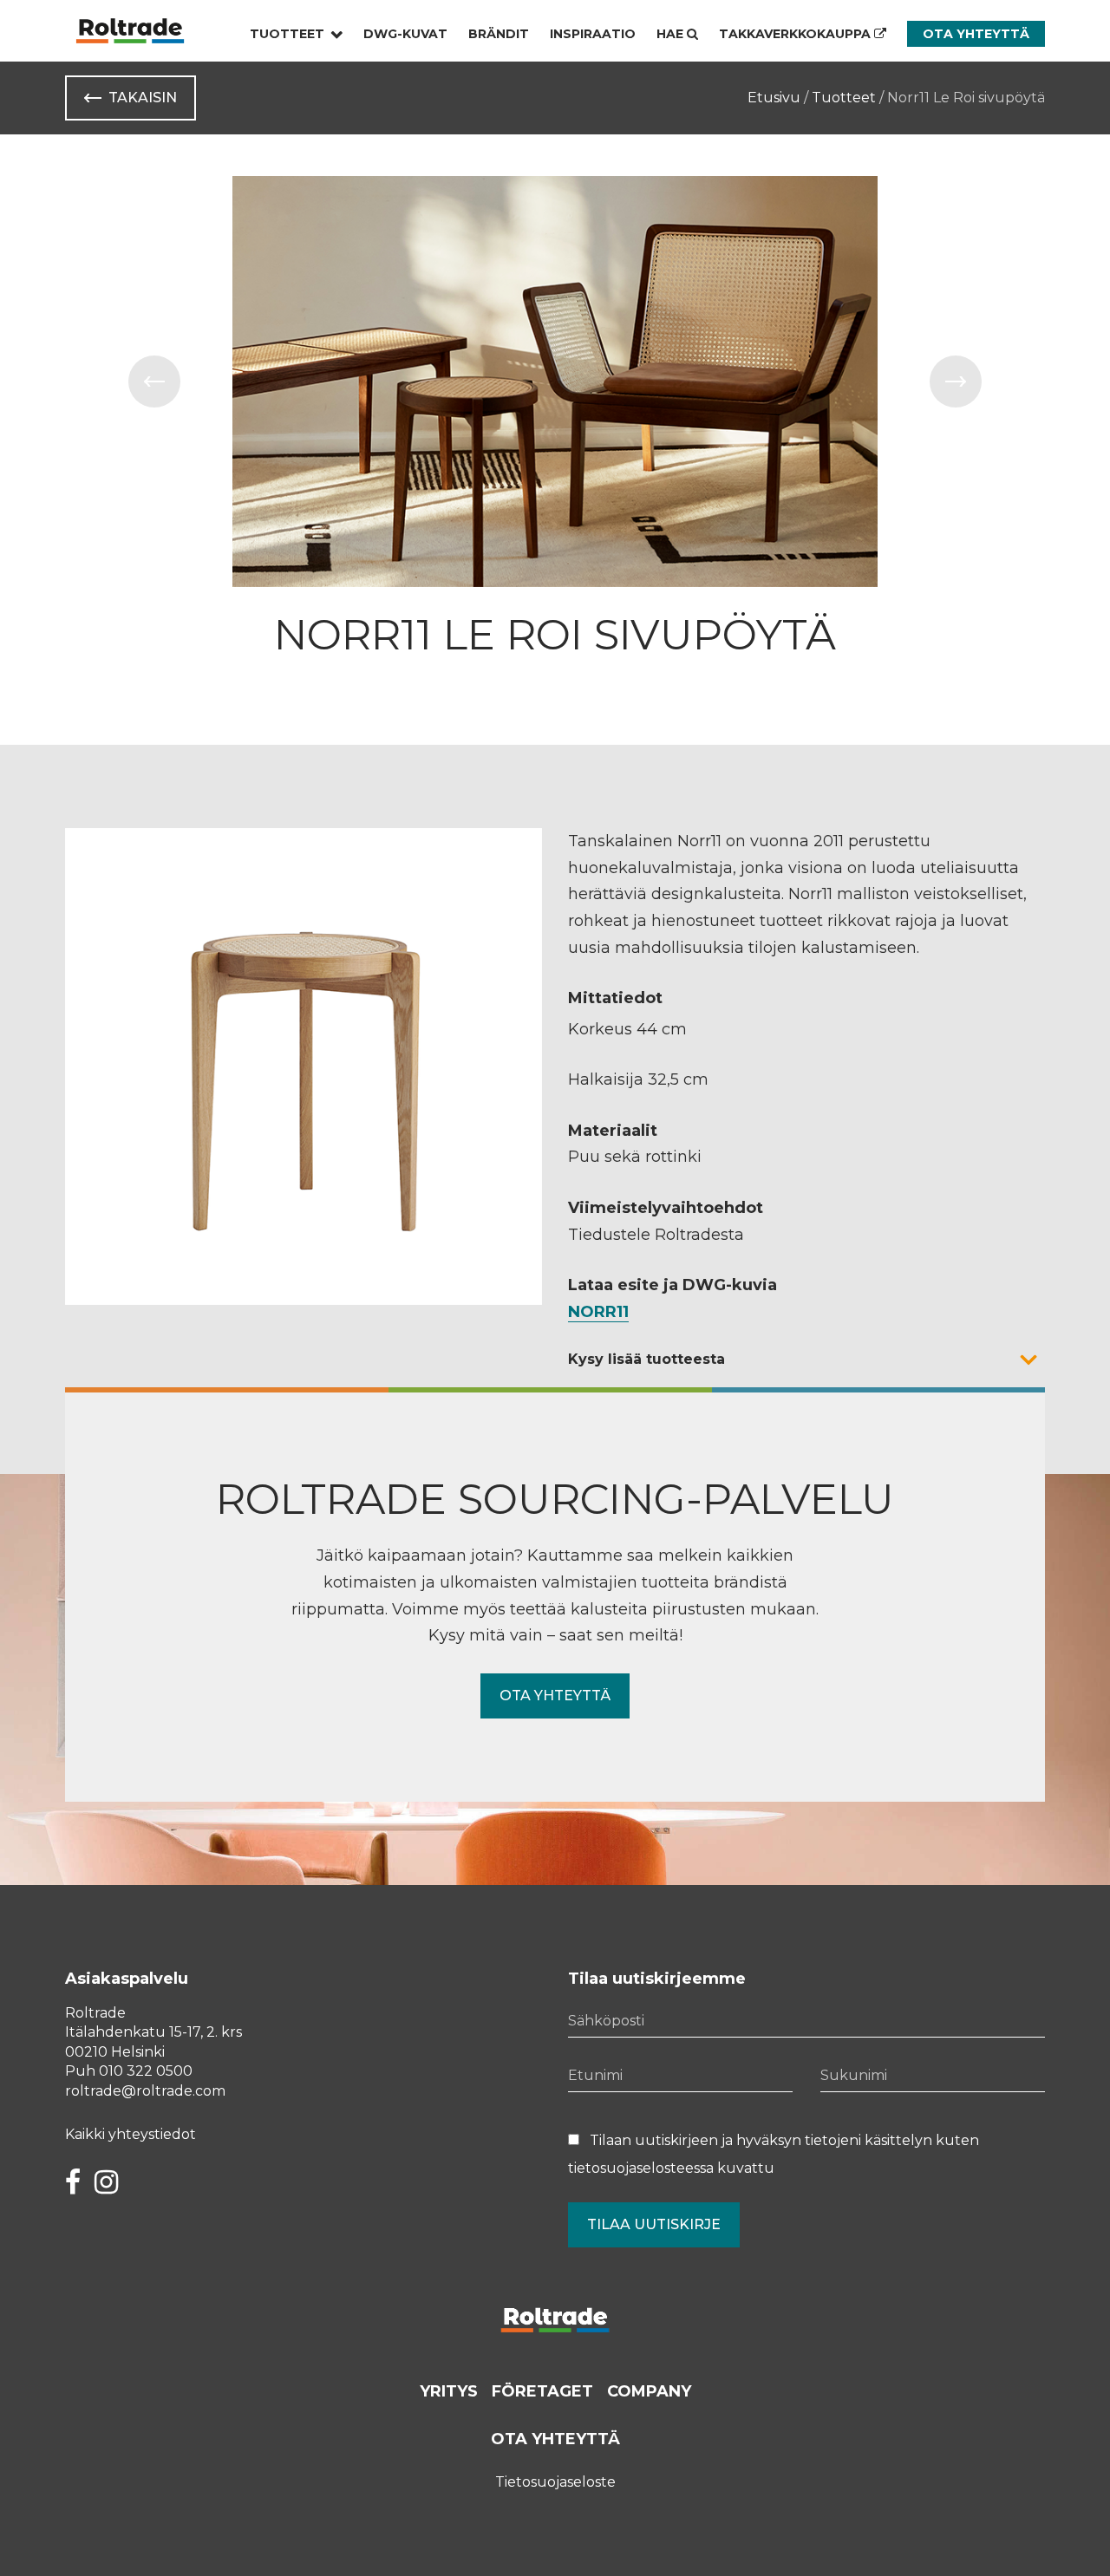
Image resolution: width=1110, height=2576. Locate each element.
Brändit (499, 34)
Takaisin (143, 98)
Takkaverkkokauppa (797, 34)
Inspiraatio (593, 34)
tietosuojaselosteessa (641, 2168)
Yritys (449, 2391)
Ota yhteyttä (976, 34)
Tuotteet (287, 34)
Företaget (542, 2391)
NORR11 (598, 1312)
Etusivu (774, 98)
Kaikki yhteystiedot (131, 2134)
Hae (672, 34)
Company (649, 2391)
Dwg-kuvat (405, 34)
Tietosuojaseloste (555, 2482)
